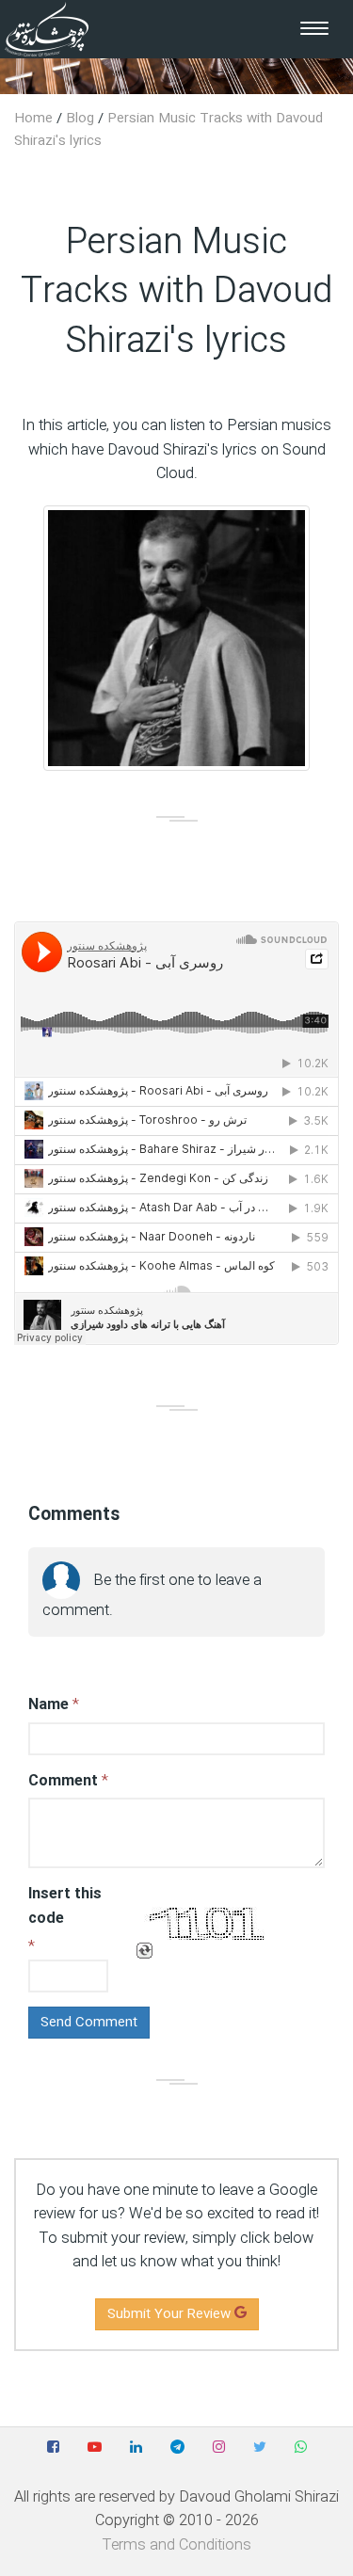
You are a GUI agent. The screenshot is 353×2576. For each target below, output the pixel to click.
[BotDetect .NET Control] (207, 1923)
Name (48, 1705)
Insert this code (65, 1906)
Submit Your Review (171, 2314)
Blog (80, 119)
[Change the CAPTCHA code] (144, 1952)
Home (33, 119)
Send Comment (89, 2023)
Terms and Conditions (177, 2545)
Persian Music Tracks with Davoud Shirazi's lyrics (168, 130)
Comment (63, 1781)
